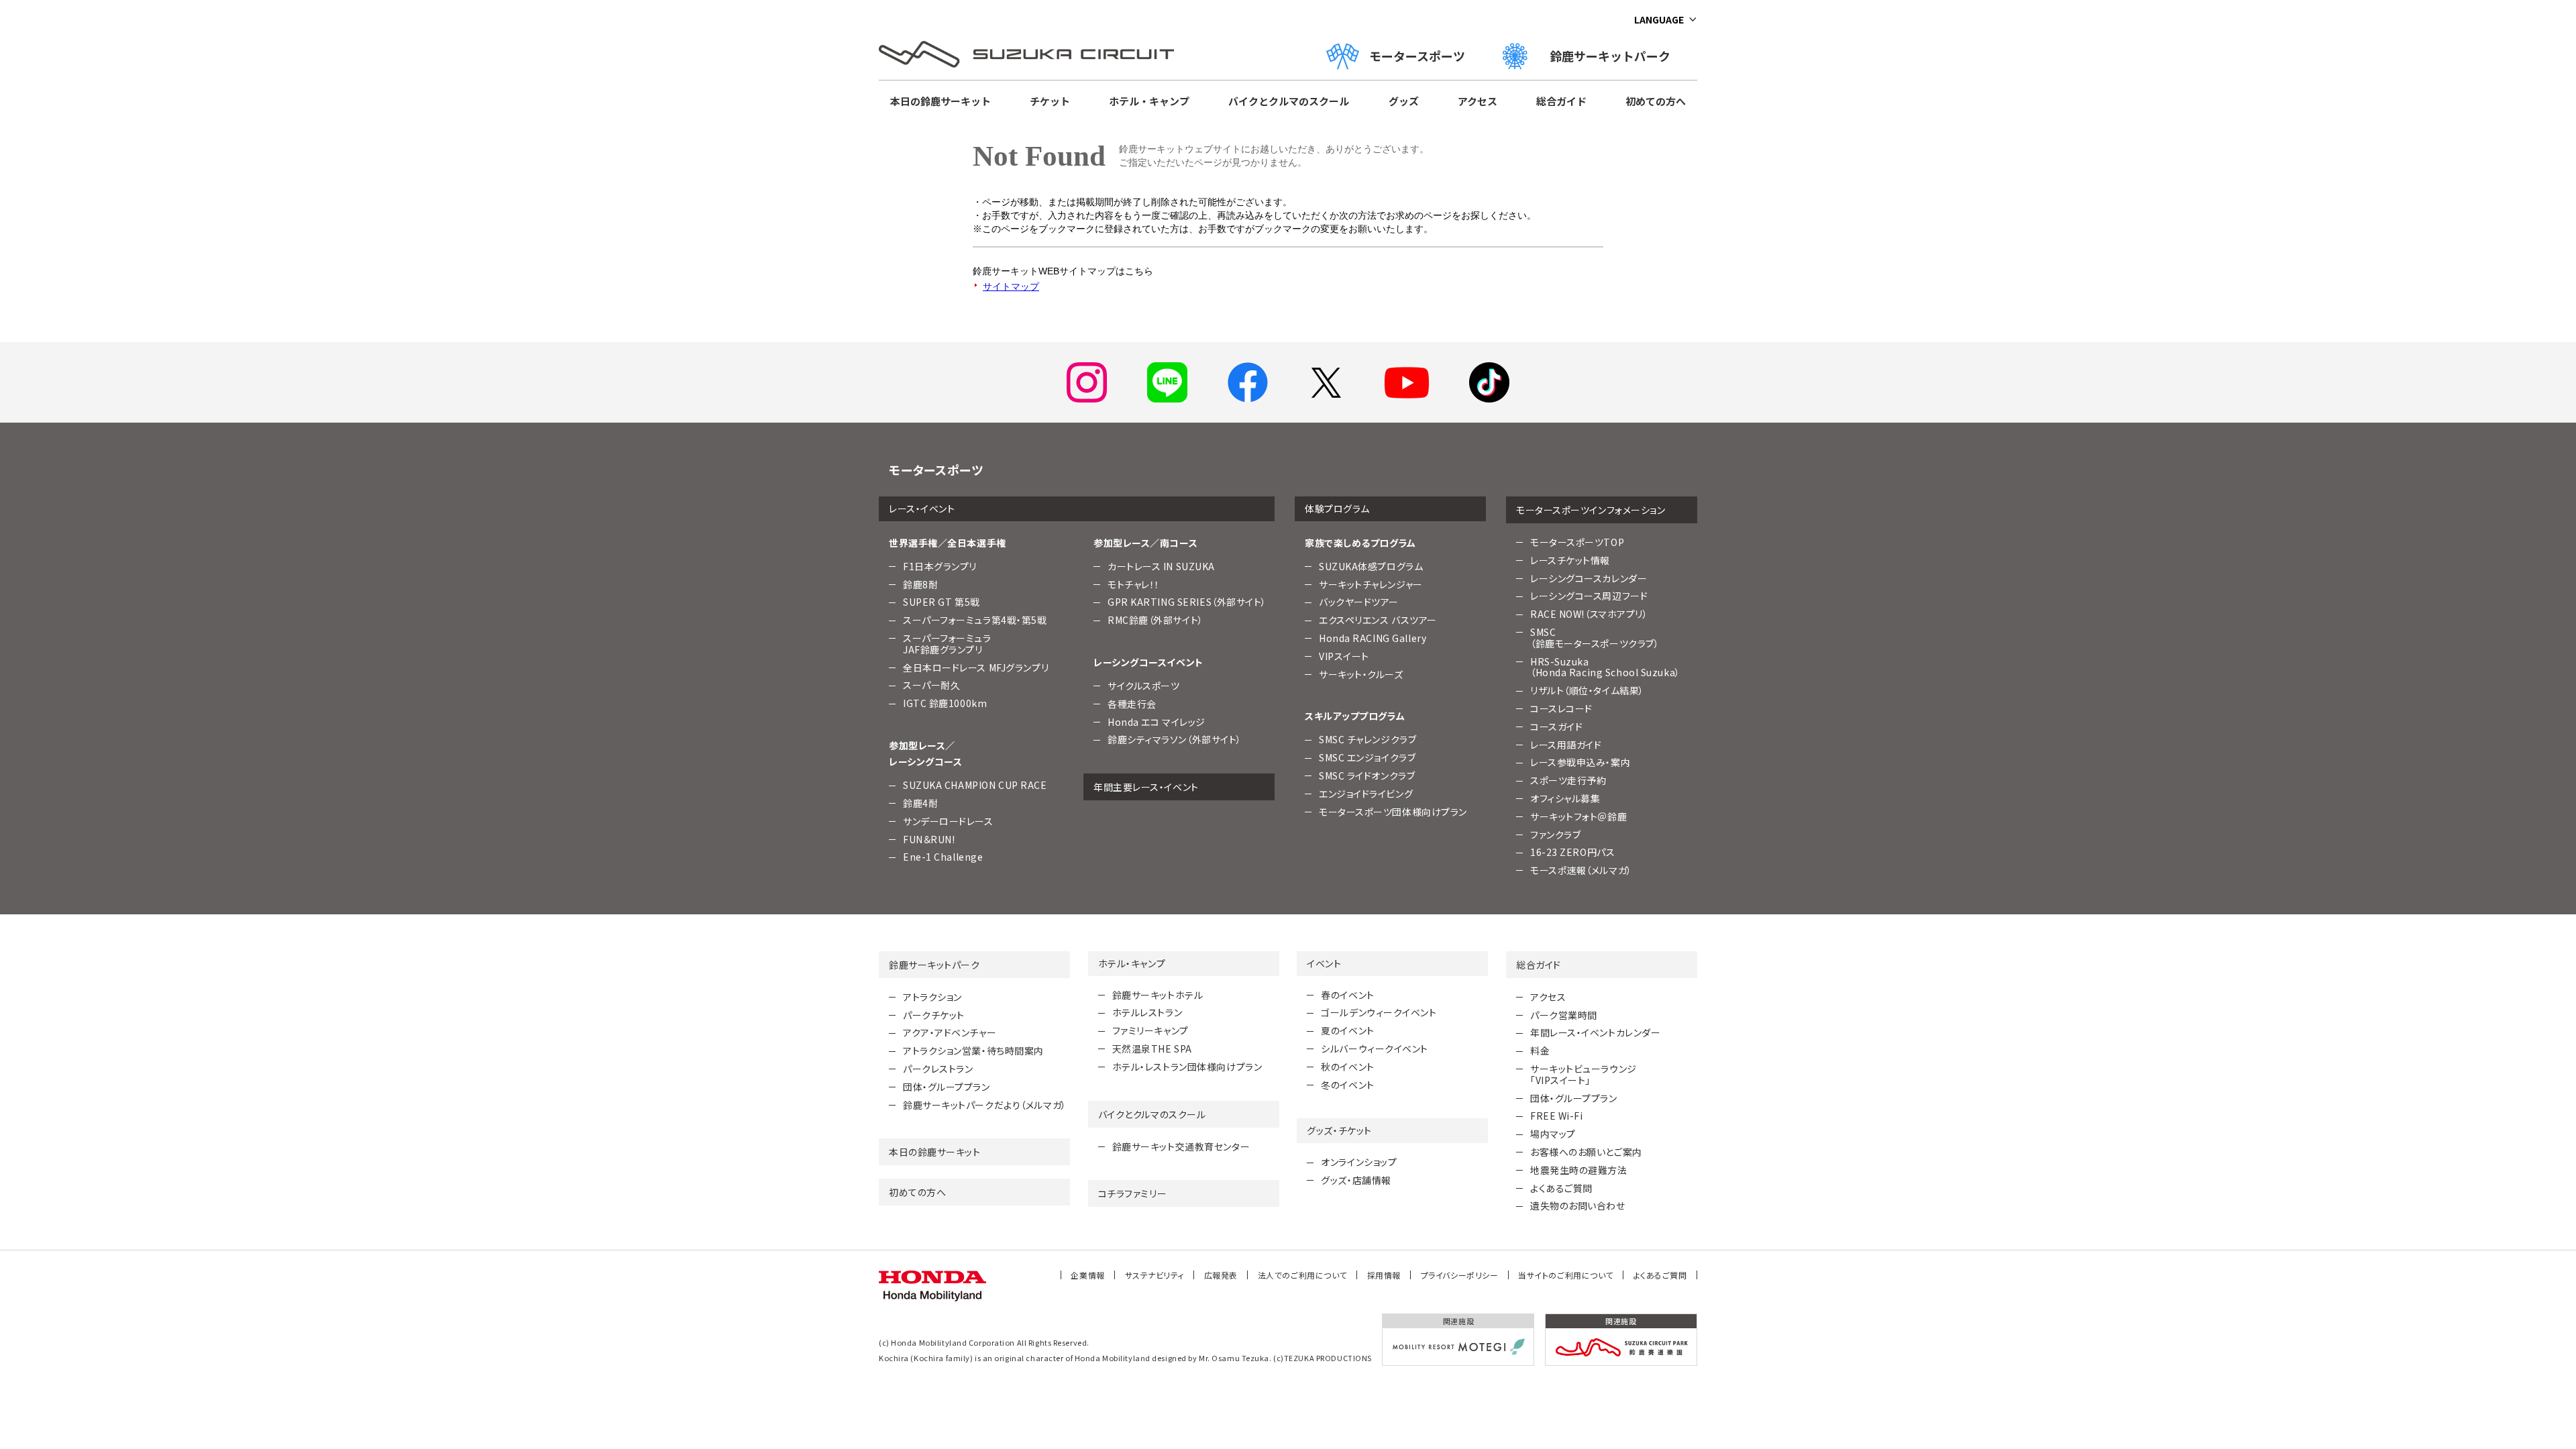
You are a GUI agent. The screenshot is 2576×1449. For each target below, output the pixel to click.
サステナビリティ (1155, 1275)
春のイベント (1347, 995)
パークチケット (934, 1015)
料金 (1540, 1051)
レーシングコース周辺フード (1589, 596)
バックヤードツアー (1359, 602)
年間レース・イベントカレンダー (1595, 1032)
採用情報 (1384, 1275)
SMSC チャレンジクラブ (1367, 739)
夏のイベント (1347, 1030)
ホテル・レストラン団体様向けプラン (1187, 1067)
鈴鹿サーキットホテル (1158, 995)
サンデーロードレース (948, 821)
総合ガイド (1561, 101)
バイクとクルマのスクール (1289, 101)
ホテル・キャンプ (1149, 101)
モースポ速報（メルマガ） (1581, 870)
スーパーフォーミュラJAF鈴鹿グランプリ (947, 644)
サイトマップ (1011, 286)
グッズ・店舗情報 (1356, 1180)
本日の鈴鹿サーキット (941, 101)
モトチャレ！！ (1134, 584)
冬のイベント (1347, 1085)
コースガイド (1556, 727)
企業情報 (1087, 1275)
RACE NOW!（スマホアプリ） (1589, 614)
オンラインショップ (1359, 1162)
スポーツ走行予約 (1568, 780)
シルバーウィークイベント (1375, 1049)
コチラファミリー (1132, 1193)
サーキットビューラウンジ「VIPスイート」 (1584, 1074)
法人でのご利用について (1302, 1275)
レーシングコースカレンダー (1589, 578)
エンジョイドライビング (1366, 794)
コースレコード (1561, 708)
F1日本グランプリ (940, 566)
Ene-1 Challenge (943, 857)
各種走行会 (1132, 704)
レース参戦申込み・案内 (1580, 762)
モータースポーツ (1417, 56)
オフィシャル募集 (1565, 798)
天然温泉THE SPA (1152, 1049)
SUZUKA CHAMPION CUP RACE (975, 785)
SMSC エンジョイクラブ (1367, 757)
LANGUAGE (1659, 19)
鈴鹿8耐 (920, 584)
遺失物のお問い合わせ (1578, 1205)
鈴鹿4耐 (920, 803)
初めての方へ (1656, 101)
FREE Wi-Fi (1557, 1116)
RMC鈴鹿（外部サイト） (1156, 620)
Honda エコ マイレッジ (1157, 722)
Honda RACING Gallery (1373, 638)
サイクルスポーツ (1143, 686)
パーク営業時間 (1564, 1015)
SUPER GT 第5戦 (942, 602)
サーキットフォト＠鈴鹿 (1578, 816)
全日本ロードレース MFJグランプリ (976, 667)
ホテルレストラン (1147, 1012)
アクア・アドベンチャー (950, 1032)
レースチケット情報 (1570, 560)
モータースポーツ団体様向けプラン (1393, 812)
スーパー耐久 (931, 685)
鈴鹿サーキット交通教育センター (1181, 1146)
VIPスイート (1344, 656)
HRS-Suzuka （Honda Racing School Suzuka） (1605, 667)
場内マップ (1553, 1134)
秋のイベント (1347, 1067)
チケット (1050, 101)
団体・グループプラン (947, 1087)
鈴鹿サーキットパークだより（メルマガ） (985, 1105)
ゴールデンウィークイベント (1379, 1012)
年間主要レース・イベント (1146, 787)
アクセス (1478, 101)
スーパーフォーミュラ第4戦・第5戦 (975, 620)
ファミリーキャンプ (1150, 1030)
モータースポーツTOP (1577, 542)
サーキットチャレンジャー (1371, 584)
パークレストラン (938, 1069)
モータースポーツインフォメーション (1591, 510)
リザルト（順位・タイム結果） (1587, 690)
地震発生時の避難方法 (1579, 1170)
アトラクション (932, 997)
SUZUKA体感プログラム (1371, 566)
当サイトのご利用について (1566, 1275)
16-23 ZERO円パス (1572, 852)
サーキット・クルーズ (1361, 674)
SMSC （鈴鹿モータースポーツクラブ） (1595, 638)
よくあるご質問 (1561, 1188)
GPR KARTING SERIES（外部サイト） (1187, 602)
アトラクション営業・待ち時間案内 (973, 1051)
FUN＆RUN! (929, 839)
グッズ (1404, 101)
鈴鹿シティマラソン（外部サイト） (1175, 739)
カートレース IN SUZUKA (1161, 566)
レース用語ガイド (1566, 745)
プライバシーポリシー (1460, 1275)
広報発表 (1221, 1275)
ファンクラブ (1555, 835)
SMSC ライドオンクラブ (1367, 775)
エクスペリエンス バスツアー (1378, 620)
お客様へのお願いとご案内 (1586, 1152)
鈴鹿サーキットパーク (1616, 56)
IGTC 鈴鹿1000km (945, 703)
